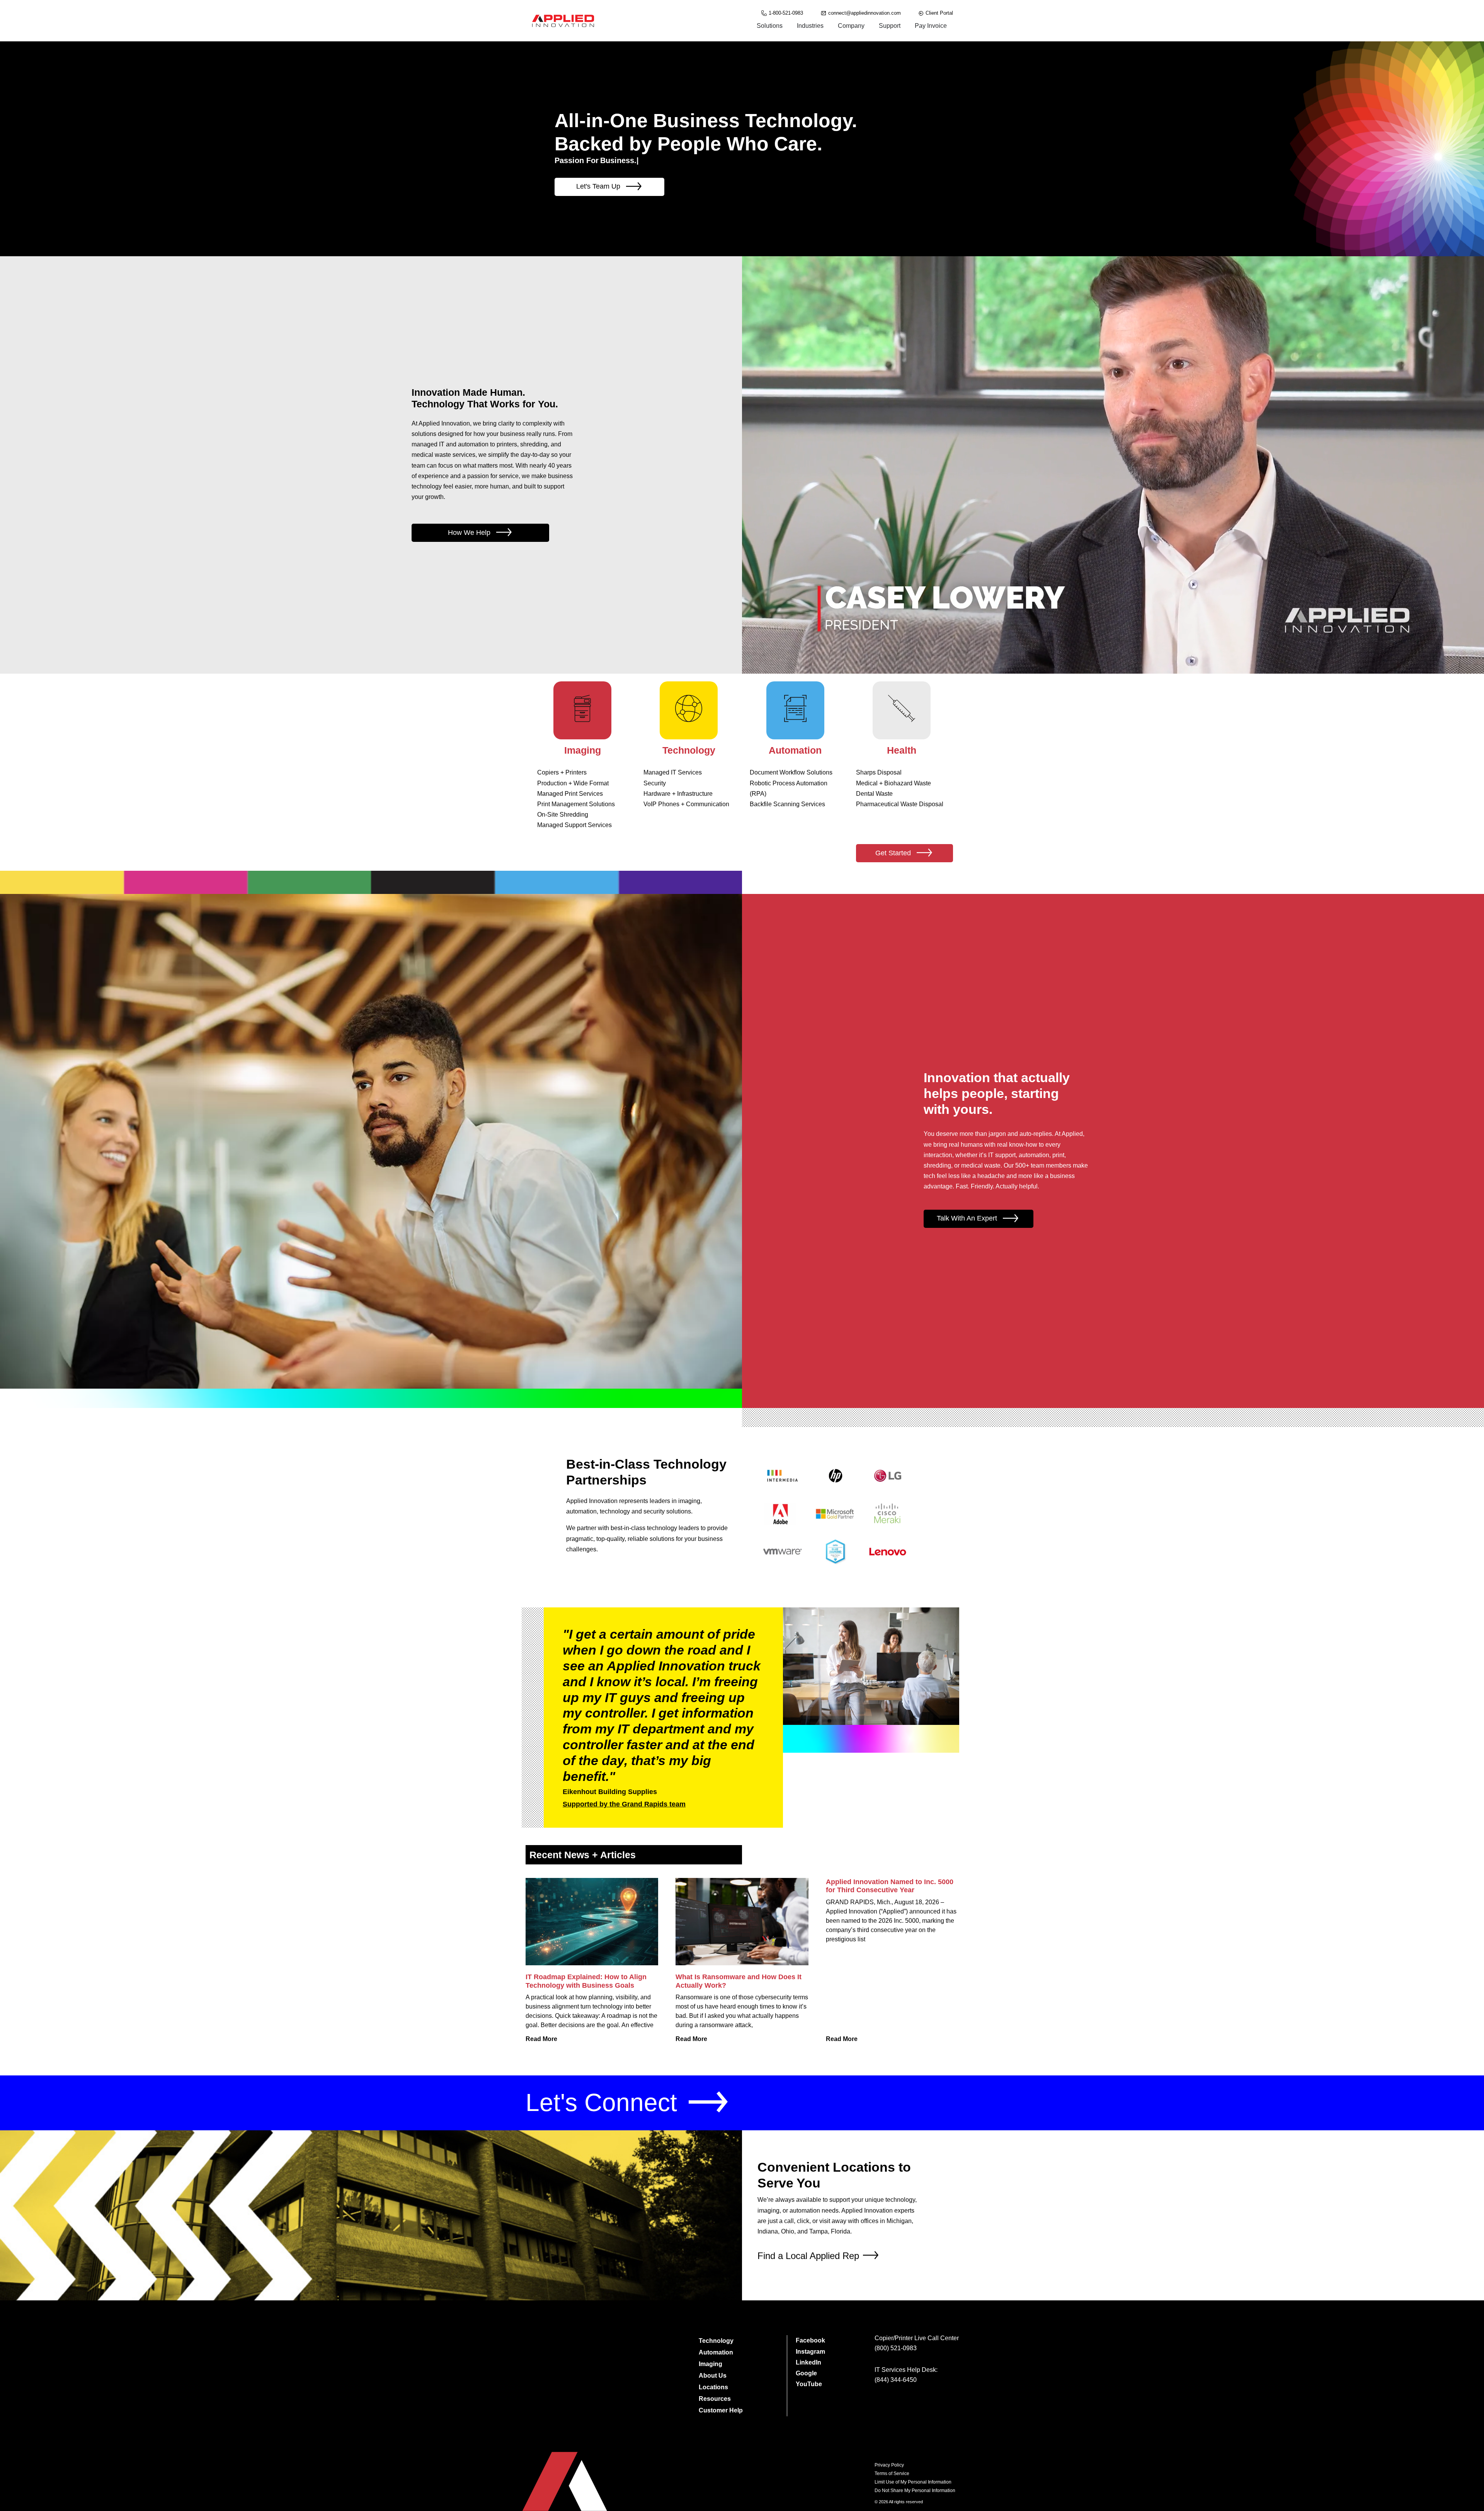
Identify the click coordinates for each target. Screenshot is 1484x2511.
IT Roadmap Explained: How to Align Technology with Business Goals (586, 1981)
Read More (541, 2039)
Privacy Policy (889, 2465)
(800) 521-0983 (896, 2348)
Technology (716, 2341)
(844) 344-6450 (896, 2380)
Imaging (711, 2364)
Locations (713, 2387)
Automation (716, 2352)
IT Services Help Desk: (906, 2370)
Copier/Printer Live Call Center (917, 2338)
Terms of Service (892, 2474)
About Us (713, 2376)
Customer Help (721, 2410)
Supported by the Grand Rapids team (624, 1804)
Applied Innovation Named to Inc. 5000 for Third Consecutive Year (890, 1886)
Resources (715, 2399)
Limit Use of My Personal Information (913, 2482)
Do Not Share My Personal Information (915, 2491)
